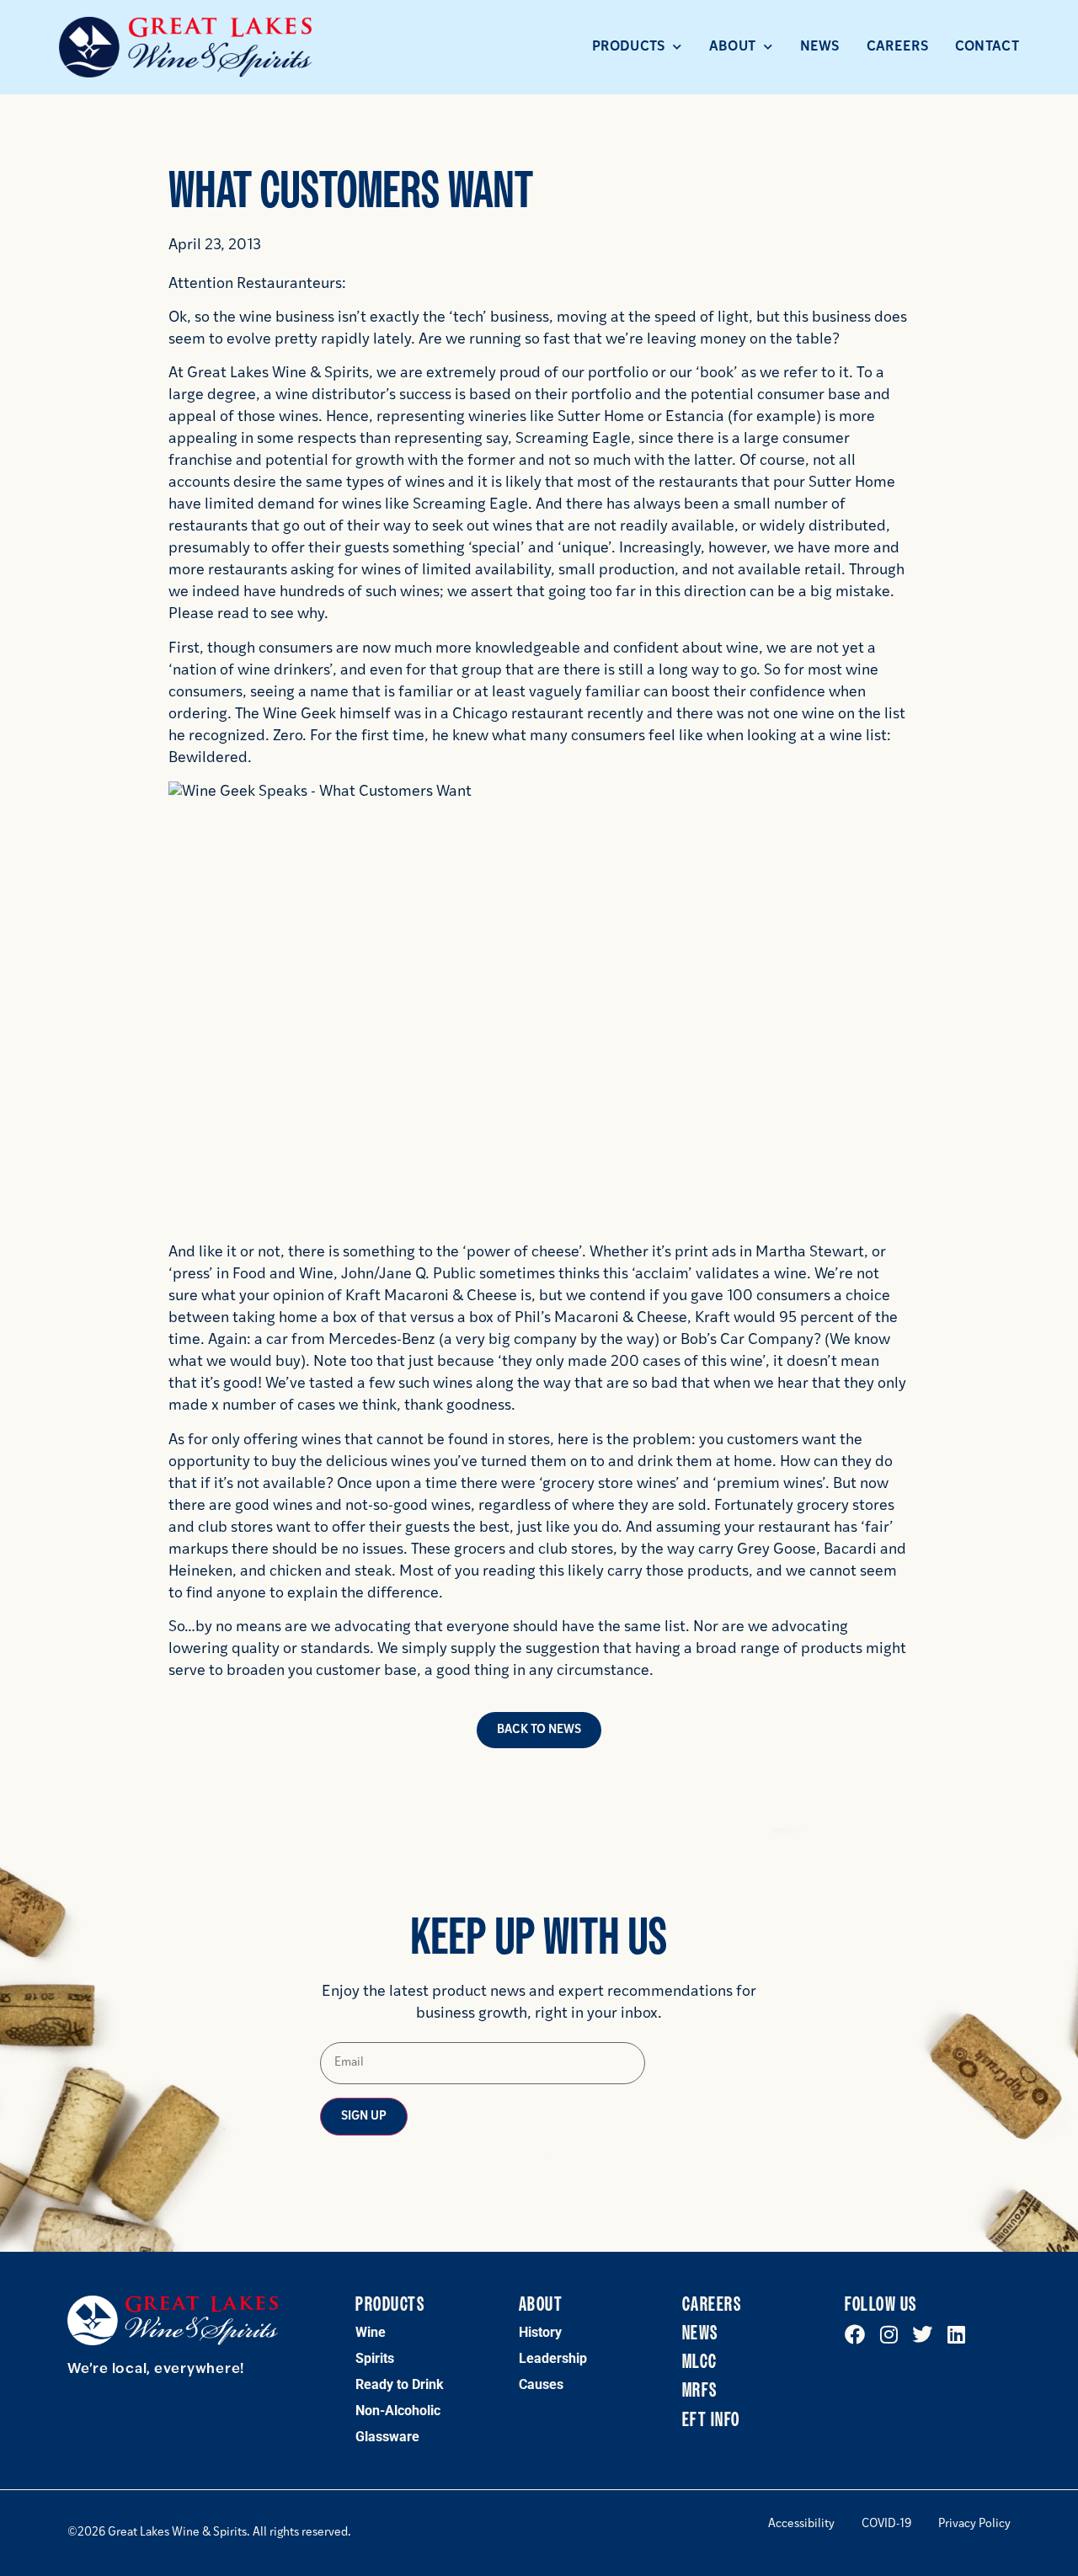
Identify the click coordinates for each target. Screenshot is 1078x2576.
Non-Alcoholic (398, 2411)
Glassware (387, 2437)
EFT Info (711, 2420)
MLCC (700, 2362)
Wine (371, 2332)
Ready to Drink (400, 2384)
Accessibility (801, 2525)
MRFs (700, 2391)
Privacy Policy (974, 2525)
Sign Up (364, 2117)
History (540, 2332)
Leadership (553, 2358)
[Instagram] (889, 2334)
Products (628, 47)
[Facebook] (855, 2334)
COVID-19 (886, 2525)
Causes (541, 2384)
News (820, 47)
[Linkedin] (956, 2334)
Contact (987, 47)
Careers (897, 47)
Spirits (375, 2358)
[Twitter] (922, 2334)
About (733, 47)
